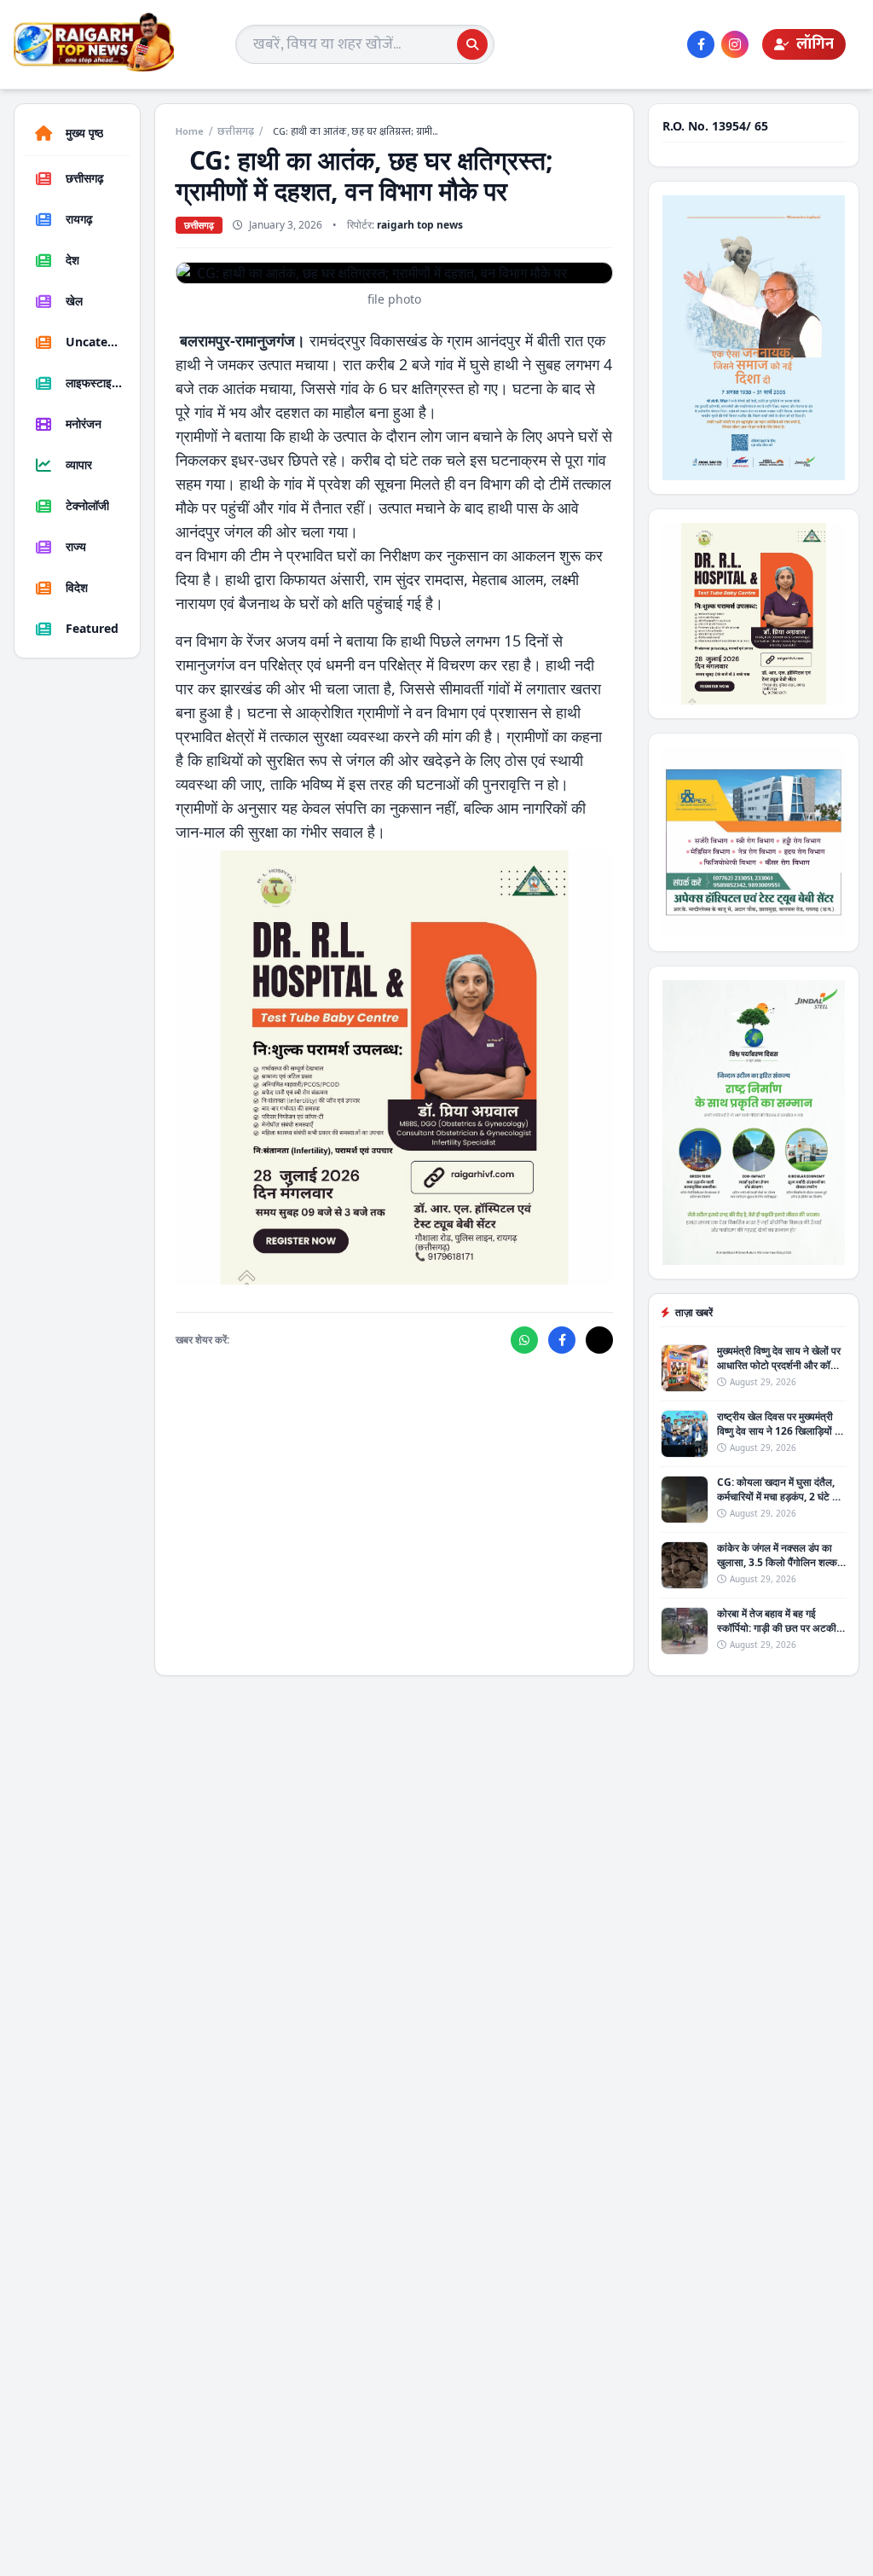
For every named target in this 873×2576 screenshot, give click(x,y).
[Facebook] (701, 44)
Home (190, 131)
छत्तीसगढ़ (236, 131)
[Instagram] (735, 44)
